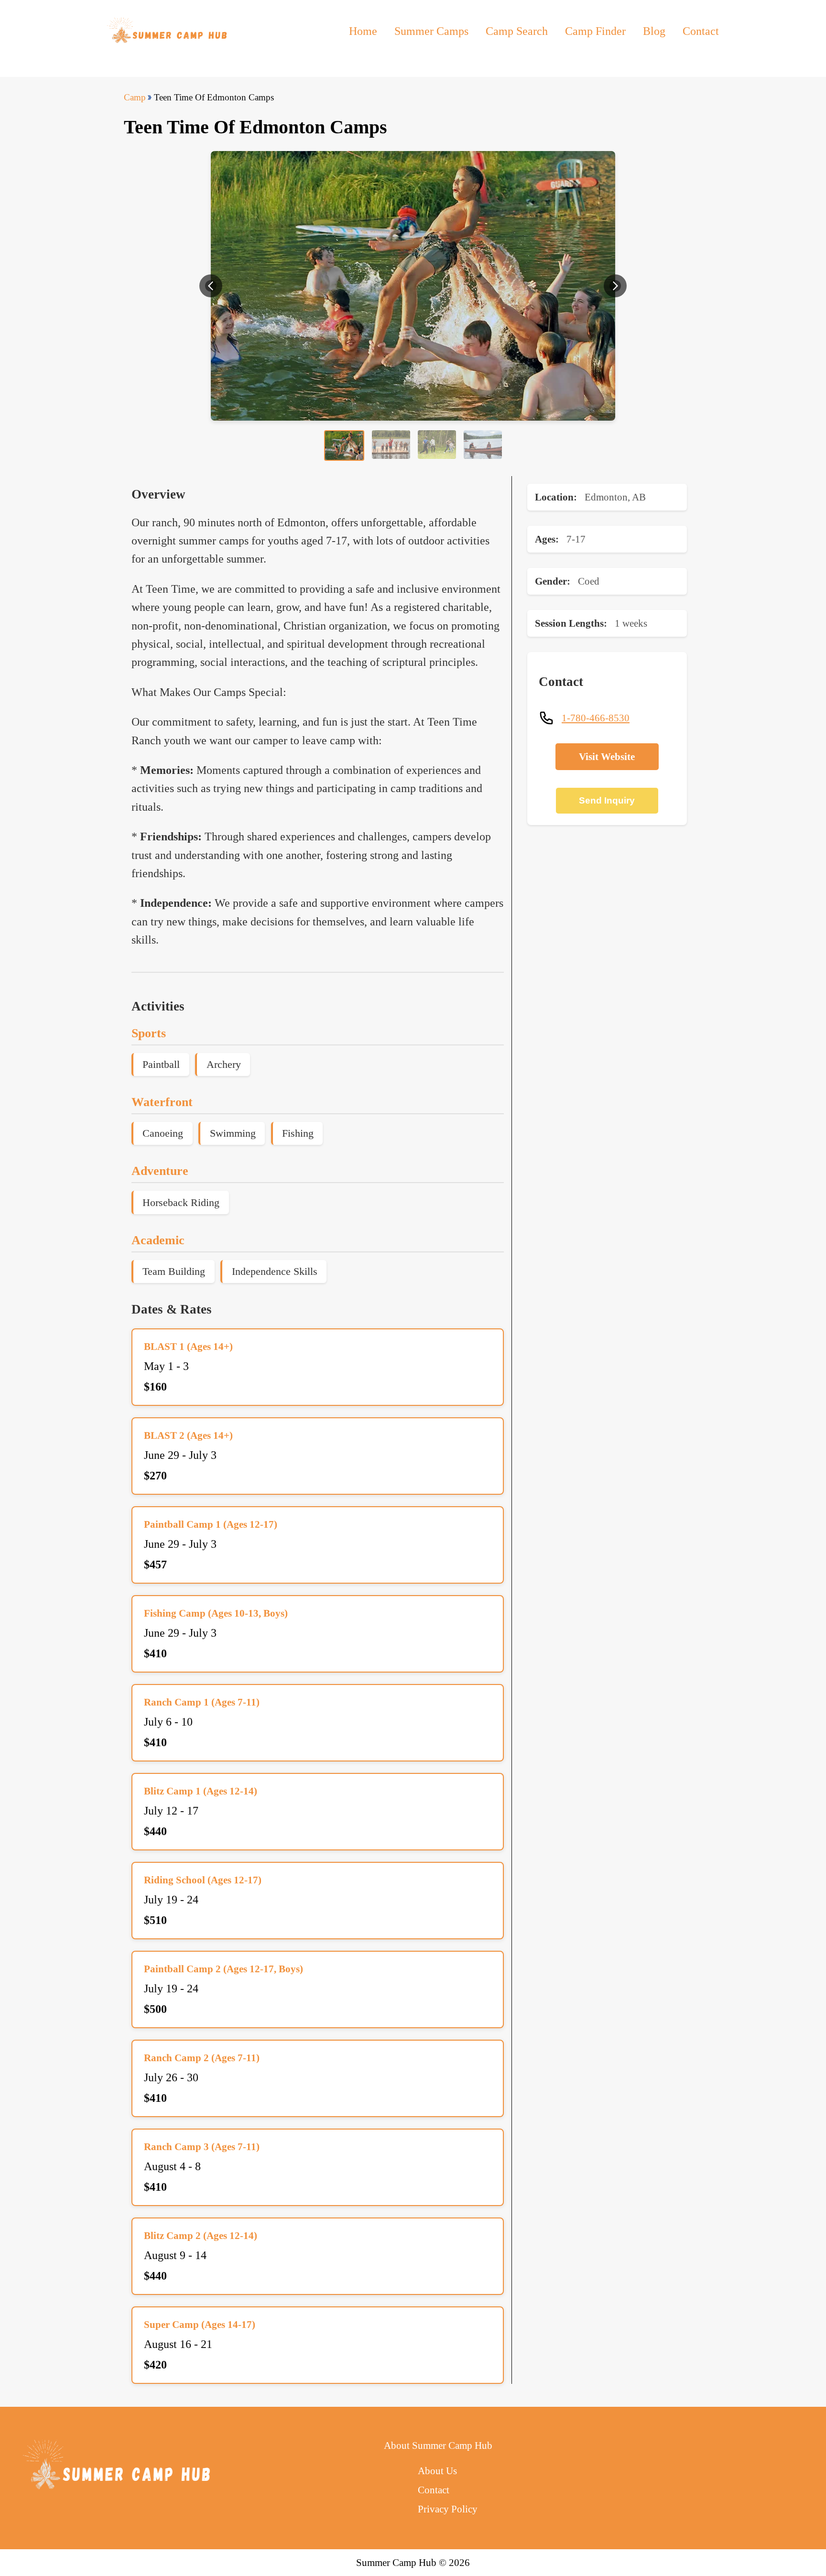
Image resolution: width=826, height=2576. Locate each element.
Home (363, 31)
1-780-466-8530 (596, 718)
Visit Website (607, 756)
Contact (701, 31)
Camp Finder (595, 31)
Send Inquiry (607, 800)
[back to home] (168, 31)
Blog (654, 31)
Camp (135, 97)
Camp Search (517, 31)
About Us (437, 2471)
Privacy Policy (448, 2509)
